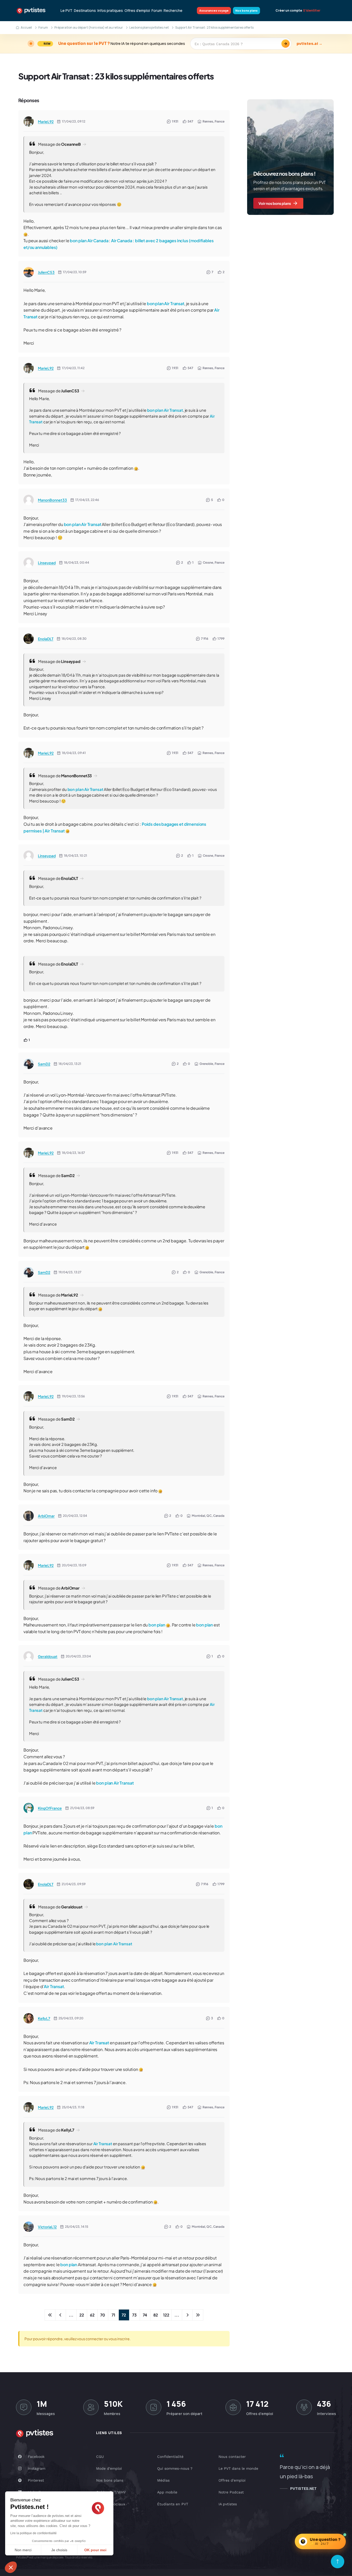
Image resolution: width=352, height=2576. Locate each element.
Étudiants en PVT (173, 2504)
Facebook (36, 2457)
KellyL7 (44, 2018)
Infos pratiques (110, 11)
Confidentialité (170, 2457)
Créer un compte (289, 11)
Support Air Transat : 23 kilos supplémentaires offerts (116, 76)
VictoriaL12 (47, 2227)
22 (82, 2315)
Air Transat (174, 303)
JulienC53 (46, 272)
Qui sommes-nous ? (175, 2468)
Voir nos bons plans (275, 203)
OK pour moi (95, 2550)
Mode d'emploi (109, 2468)
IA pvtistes (228, 2504)
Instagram (37, 2468)
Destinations (85, 11)
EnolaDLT (46, 639)
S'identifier (312, 11)
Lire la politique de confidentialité (33, 2533)
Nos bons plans (246, 10)
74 (145, 2315)
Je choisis (59, 2550)
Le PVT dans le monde (238, 2468)
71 (113, 2315)
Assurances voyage (214, 10)
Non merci (23, 2550)
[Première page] (50, 2315)
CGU (100, 2457)
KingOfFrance (50, 1808)
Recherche (173, 11)
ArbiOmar (46, 1516)
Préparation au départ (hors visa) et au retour (89, 27)
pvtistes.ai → (309, 44)
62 (92, 2315)
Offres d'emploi (137, 11)
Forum (157, 11)
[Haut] (338, 2562)
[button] (11, 2567)
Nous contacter (232, 2457)
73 (134, 2315)
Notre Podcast (231, 2492)
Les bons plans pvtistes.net (149, 27)
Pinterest (36, 2480)
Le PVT (66, 11)
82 (156, 2315)
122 (166, 2315)
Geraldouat (48, 1656)
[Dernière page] (198, 2315)
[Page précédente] (61, 2315)
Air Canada (98, 241)
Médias (163, 2480)
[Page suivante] (187, 2315)
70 (103, 2315)
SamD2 (44, 1064)
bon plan (78, 241)
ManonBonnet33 (52, 500)
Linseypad (47, 563)
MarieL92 (46, 121)
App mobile (167, 2492)
